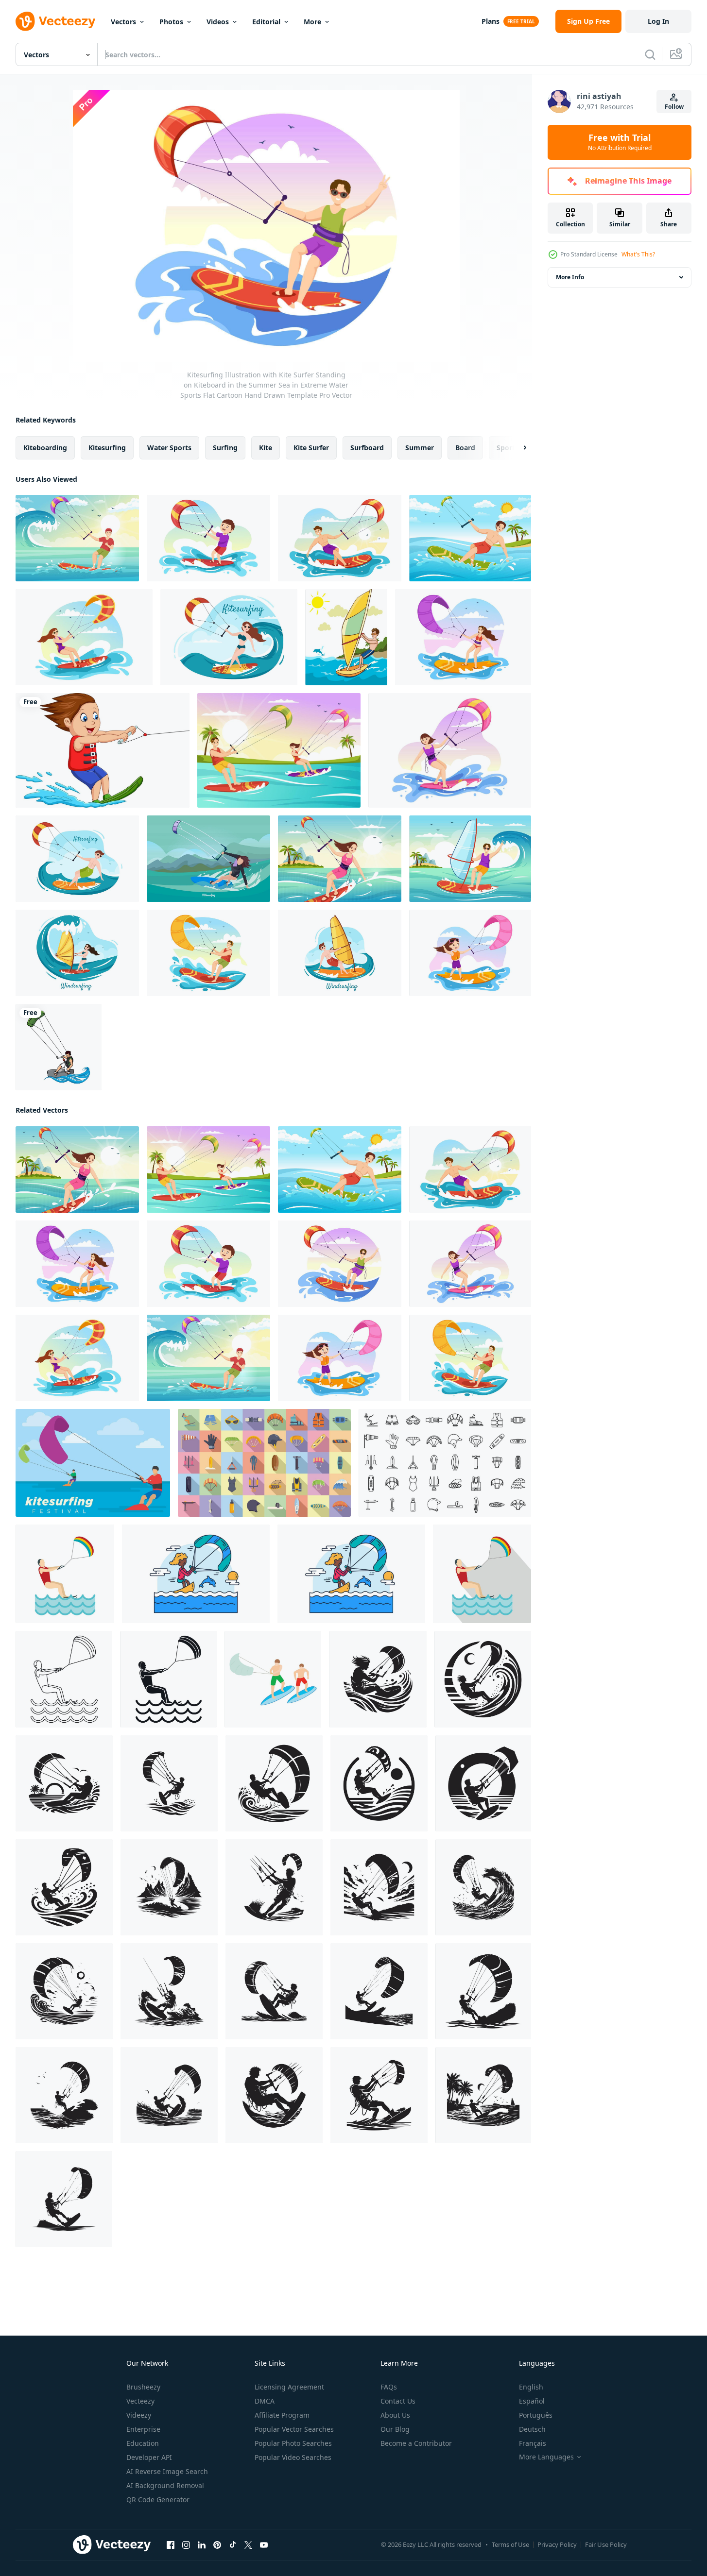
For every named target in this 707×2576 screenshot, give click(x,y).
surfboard (367, 448)
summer (420, 448)
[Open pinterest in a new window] (217, 2545)
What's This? (638, 254)
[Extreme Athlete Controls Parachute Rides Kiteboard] (196, 1574)
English (531, 2387)
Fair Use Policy (606, 2544)
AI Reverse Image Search (167, 2471)
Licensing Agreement (289, 2387)
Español (532, 2401)
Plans (491, 21)
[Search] (650, 54)
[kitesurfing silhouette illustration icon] (378, 1679)
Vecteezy (140, 2401)
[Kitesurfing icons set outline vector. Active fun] (445, 1463)
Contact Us (398, 2401)
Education (143, 2443)
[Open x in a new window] (248, 2545)
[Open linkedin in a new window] (202, 2545)
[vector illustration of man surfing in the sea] (346, 637)
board (465, 448)
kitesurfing (107, 448)
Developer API (149, 2457)
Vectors (123, 22)
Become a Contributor (416, 2443)
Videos (218, 22)
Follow (674, 107)
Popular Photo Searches (293, 2443)
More (312, 22)
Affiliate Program (282, 2415)
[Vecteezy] (55, 21)
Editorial (266, 22)
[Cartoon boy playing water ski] (103, 750)
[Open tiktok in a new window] (233, 2545)
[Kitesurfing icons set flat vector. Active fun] (264, 1463)
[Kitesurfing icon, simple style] (64, 1679)
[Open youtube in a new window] (264, 2545)
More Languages (546, 2457)
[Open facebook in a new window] (171, 2545)
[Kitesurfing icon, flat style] (65, 1574)
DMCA (265, 2401)
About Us (395, 2415)
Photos (171, 22)
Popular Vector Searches (294, 2429)
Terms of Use (510, 2544)
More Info (570, 277)
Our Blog (395, 2429)
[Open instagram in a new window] (186, 2545)
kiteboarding (45, 448)
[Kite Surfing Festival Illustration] (93, 1463)
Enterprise (143, 2429)
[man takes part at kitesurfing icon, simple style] (168, 1679)
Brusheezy (143, 2387)
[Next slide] (517, 448)
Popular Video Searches (293, 2457)
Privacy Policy (557, 2544)
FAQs (389, 2387)
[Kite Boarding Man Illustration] (59, 1047)
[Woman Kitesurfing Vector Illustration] (208, 859)
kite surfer (311, 448)
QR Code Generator (158, 2500)
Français (533, 2443)
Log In (658, 21)
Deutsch (532, 2429)
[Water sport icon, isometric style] (273, 1679)
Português (536, 2415)
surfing (225, 448)
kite (266, 448)
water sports (169, 448)
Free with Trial (620, 142)
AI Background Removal (165, 2485)
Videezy (139, 2415)
